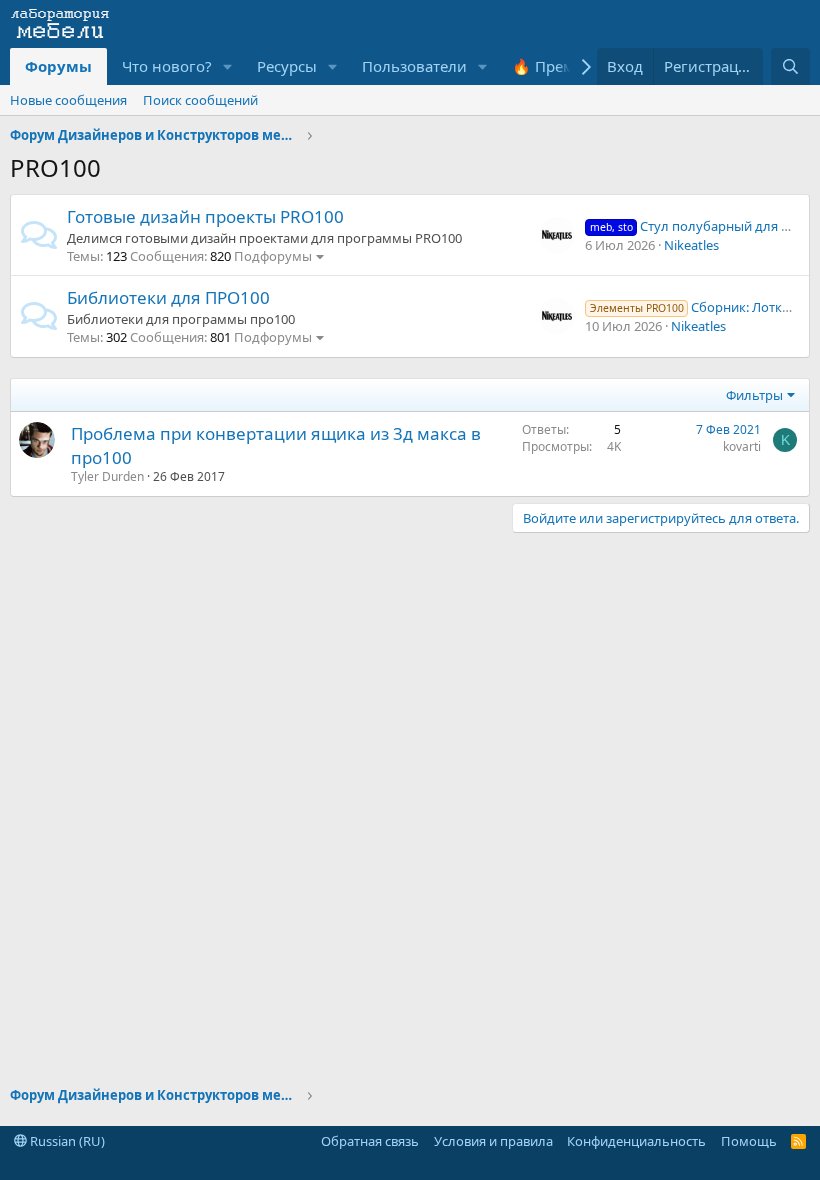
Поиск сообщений (200, 100)
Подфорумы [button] (273, 256)
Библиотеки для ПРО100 (168, 297)
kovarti (742, 446)
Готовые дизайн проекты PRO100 (205, 216)
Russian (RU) (66, 1141)
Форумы (58, 66)
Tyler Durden (107, 476)
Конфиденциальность (636, 1141)
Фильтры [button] (754, 395)
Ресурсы (287, 66)
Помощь (749, 1141)
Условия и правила (493, 1141)
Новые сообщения (68, 100)
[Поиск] (790, 66)
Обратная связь (370, 1141)
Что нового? (167, 66)
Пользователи (414, 66)
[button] (228, 66)
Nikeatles (691, 245)
